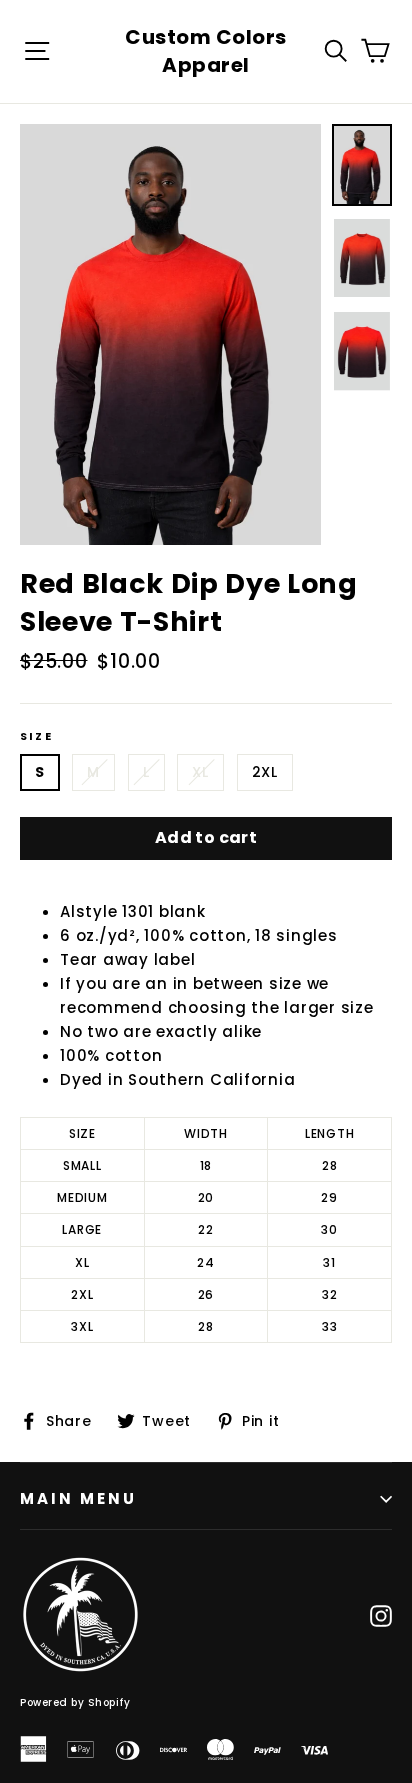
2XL (265, 772)
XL (200, 772)
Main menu (78, 1498)
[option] (170, 334)
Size (36, 736)
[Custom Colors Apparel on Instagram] (381, 1615)
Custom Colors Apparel (206, 51)
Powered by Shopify (75, 1702)
